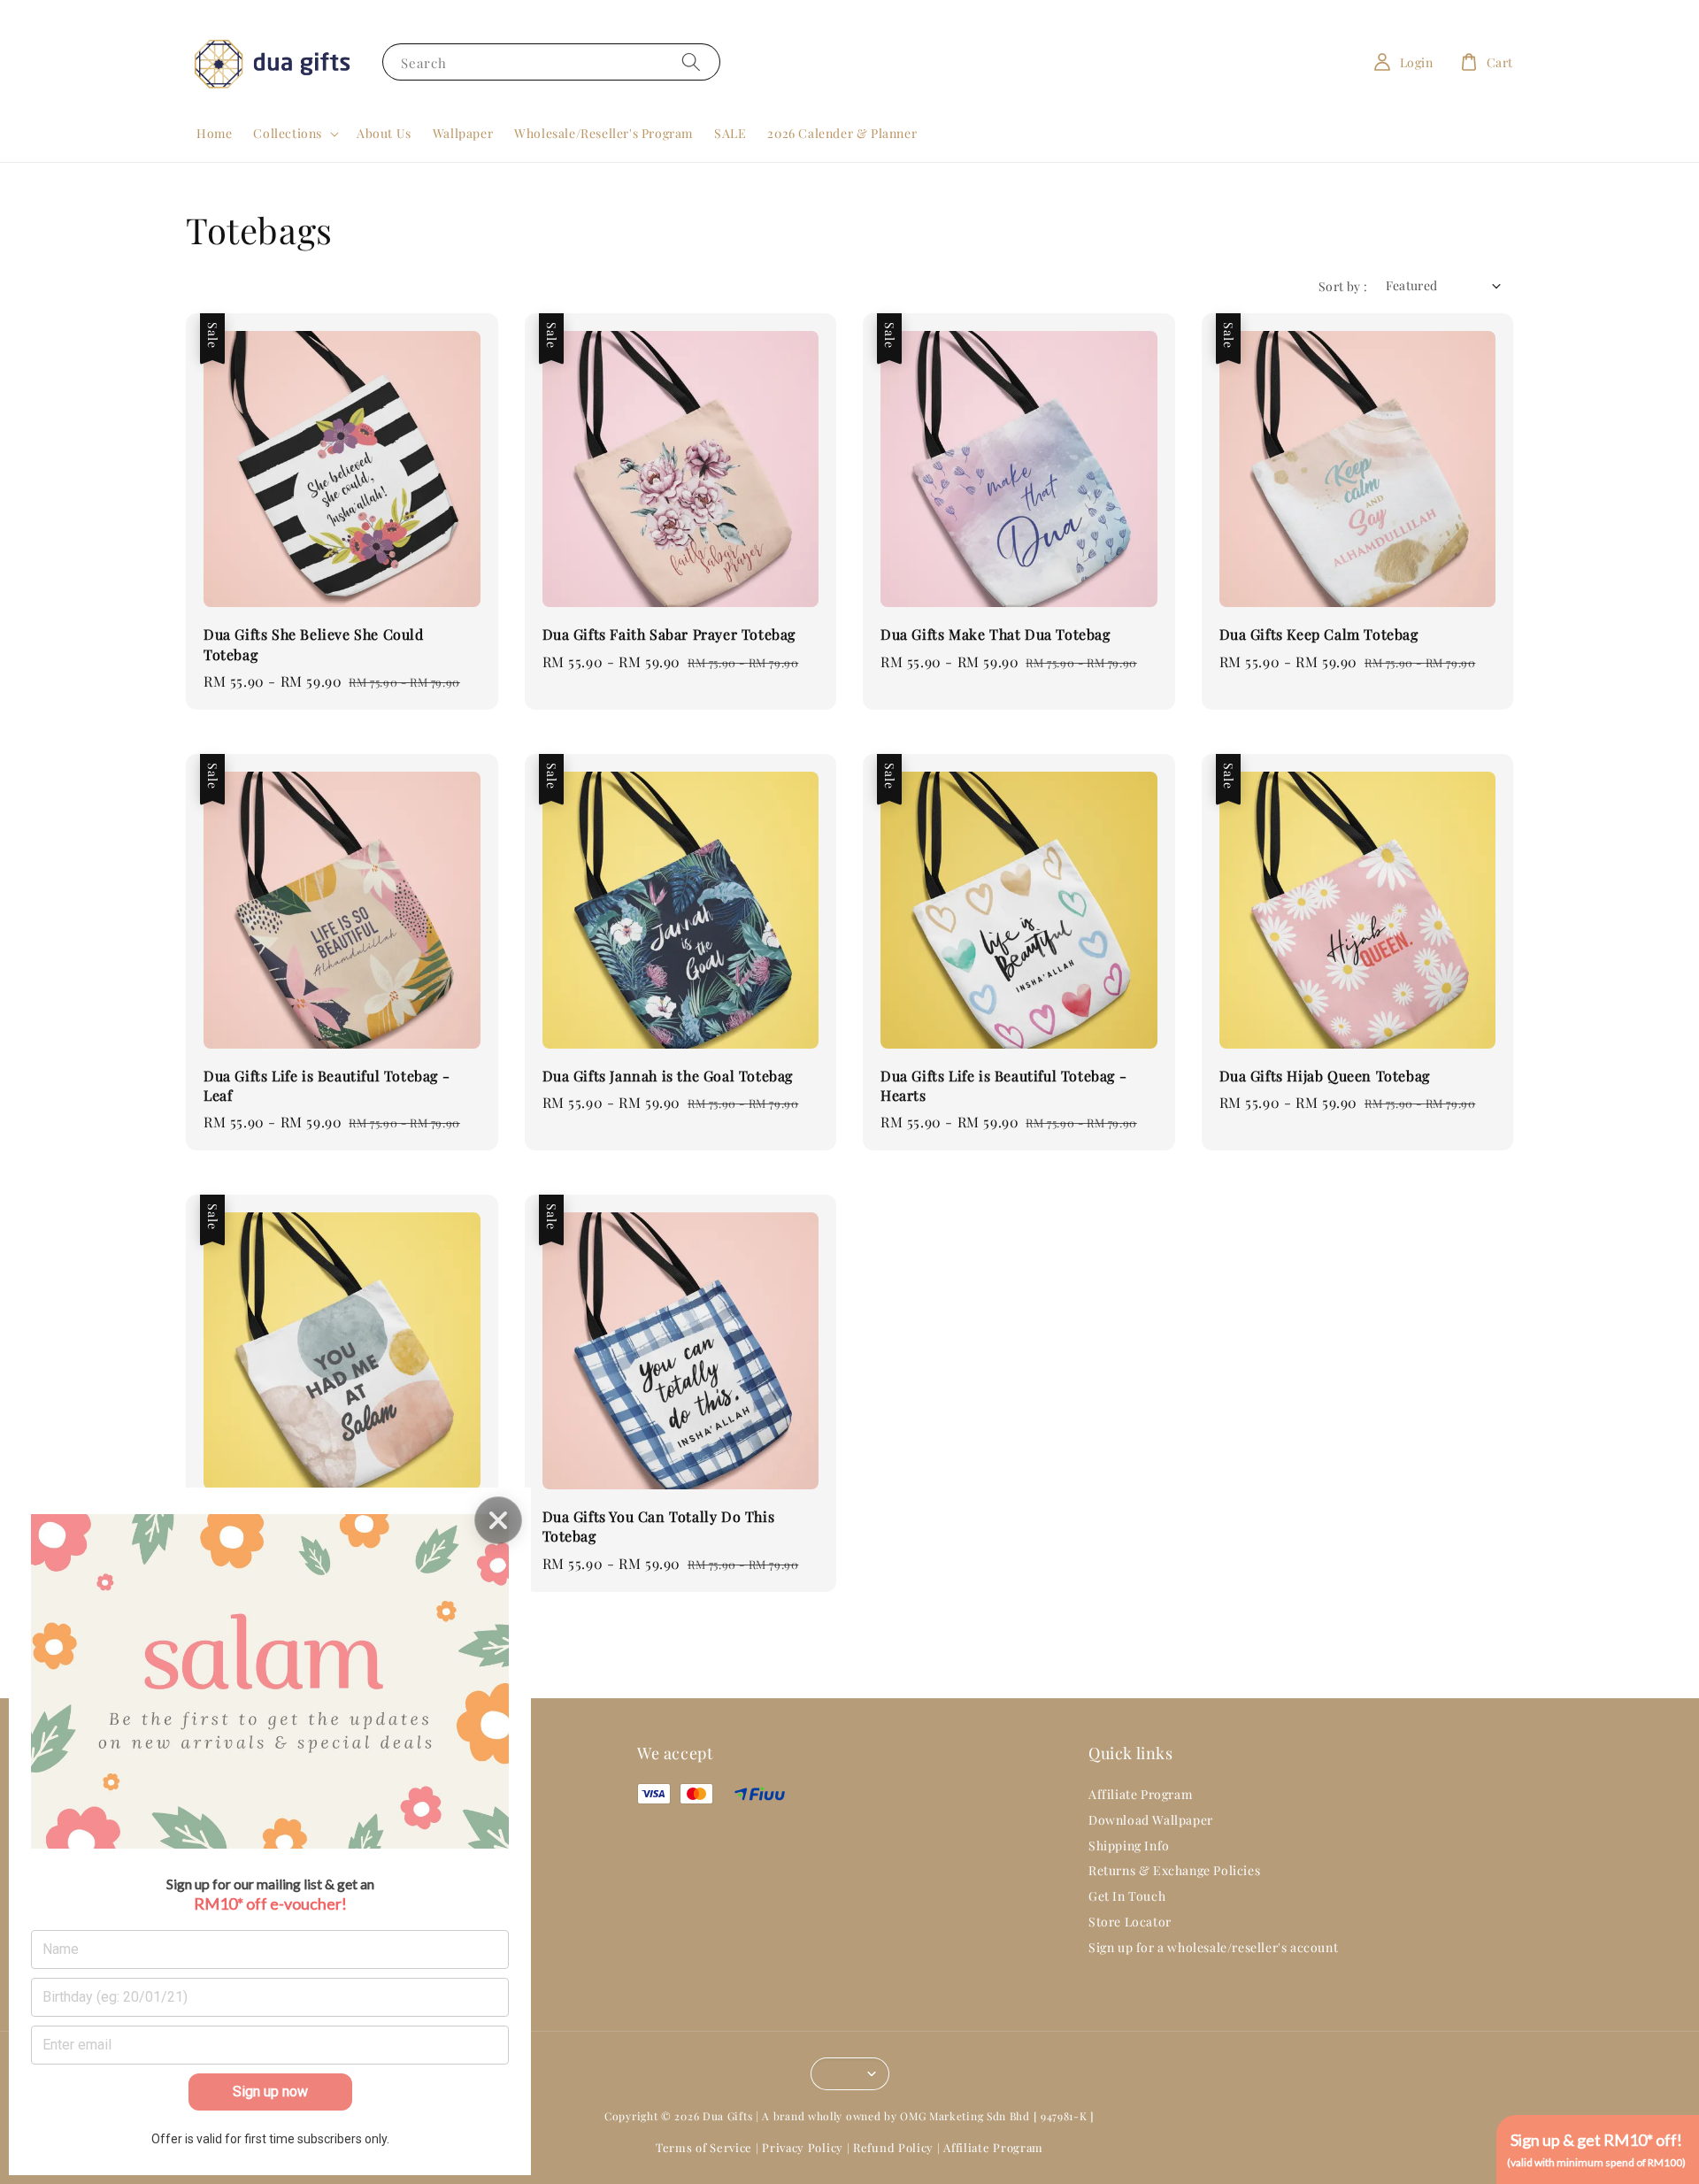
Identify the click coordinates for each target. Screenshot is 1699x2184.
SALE (730, 133)
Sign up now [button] (270, 2092)
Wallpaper (463, 133)
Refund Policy (893, 2147)
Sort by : (1343, 286)
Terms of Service (704, 2147)
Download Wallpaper (1151, 1820)
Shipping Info (1129, 1846)
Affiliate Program (1140, 1795)
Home (214, 133)
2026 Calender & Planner (842, 133)
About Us (384, 133)
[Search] (691, 62)
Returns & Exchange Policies (1174, 1870)
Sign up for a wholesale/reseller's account (1213, 1947)
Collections (288, 134)
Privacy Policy (803, 2147)
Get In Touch (1127, 1896)
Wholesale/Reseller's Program (603, 133)
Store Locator (1130, 1922)
